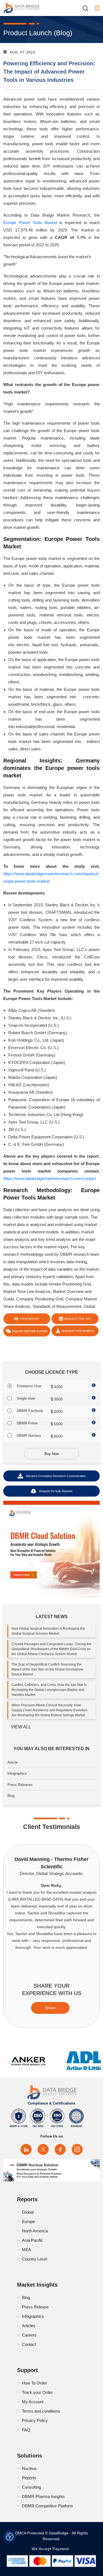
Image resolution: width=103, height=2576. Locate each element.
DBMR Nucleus (29, 1436)
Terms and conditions (41, 2411)
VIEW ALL (21, 1727)
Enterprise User (29, 1386)
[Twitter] (43, 2149)
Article (12, 1762)
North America (35, 2231)
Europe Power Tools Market (30, 223)
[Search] (87, 8)
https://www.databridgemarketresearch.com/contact (50, 1178)
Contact (29, 2344)
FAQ (26, 2430)
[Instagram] (77, 2149)
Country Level (34, 2259)
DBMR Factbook (30, 1411)
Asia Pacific (33, 2240)
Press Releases (20, 1785)
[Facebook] (60, 2149)
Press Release (35, 2307)
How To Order (34, 2383)
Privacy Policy (35, 2420)
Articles (29, 2326)
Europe (28, 2221)
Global (28, 2212)
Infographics (17, 1773)
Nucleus (29, 2468)
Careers (29, 2335)
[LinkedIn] (26, 2149)
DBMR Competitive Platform (48, 2506)
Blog (11, 1796)
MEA (27, 2250)
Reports (29, 2478)
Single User (26, 1398)
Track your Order (37, 2392)
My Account (33, 2402)
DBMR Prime (27, 1423)
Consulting (31, 2487)
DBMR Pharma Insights (43, 2496)
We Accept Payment (51, 2549)
